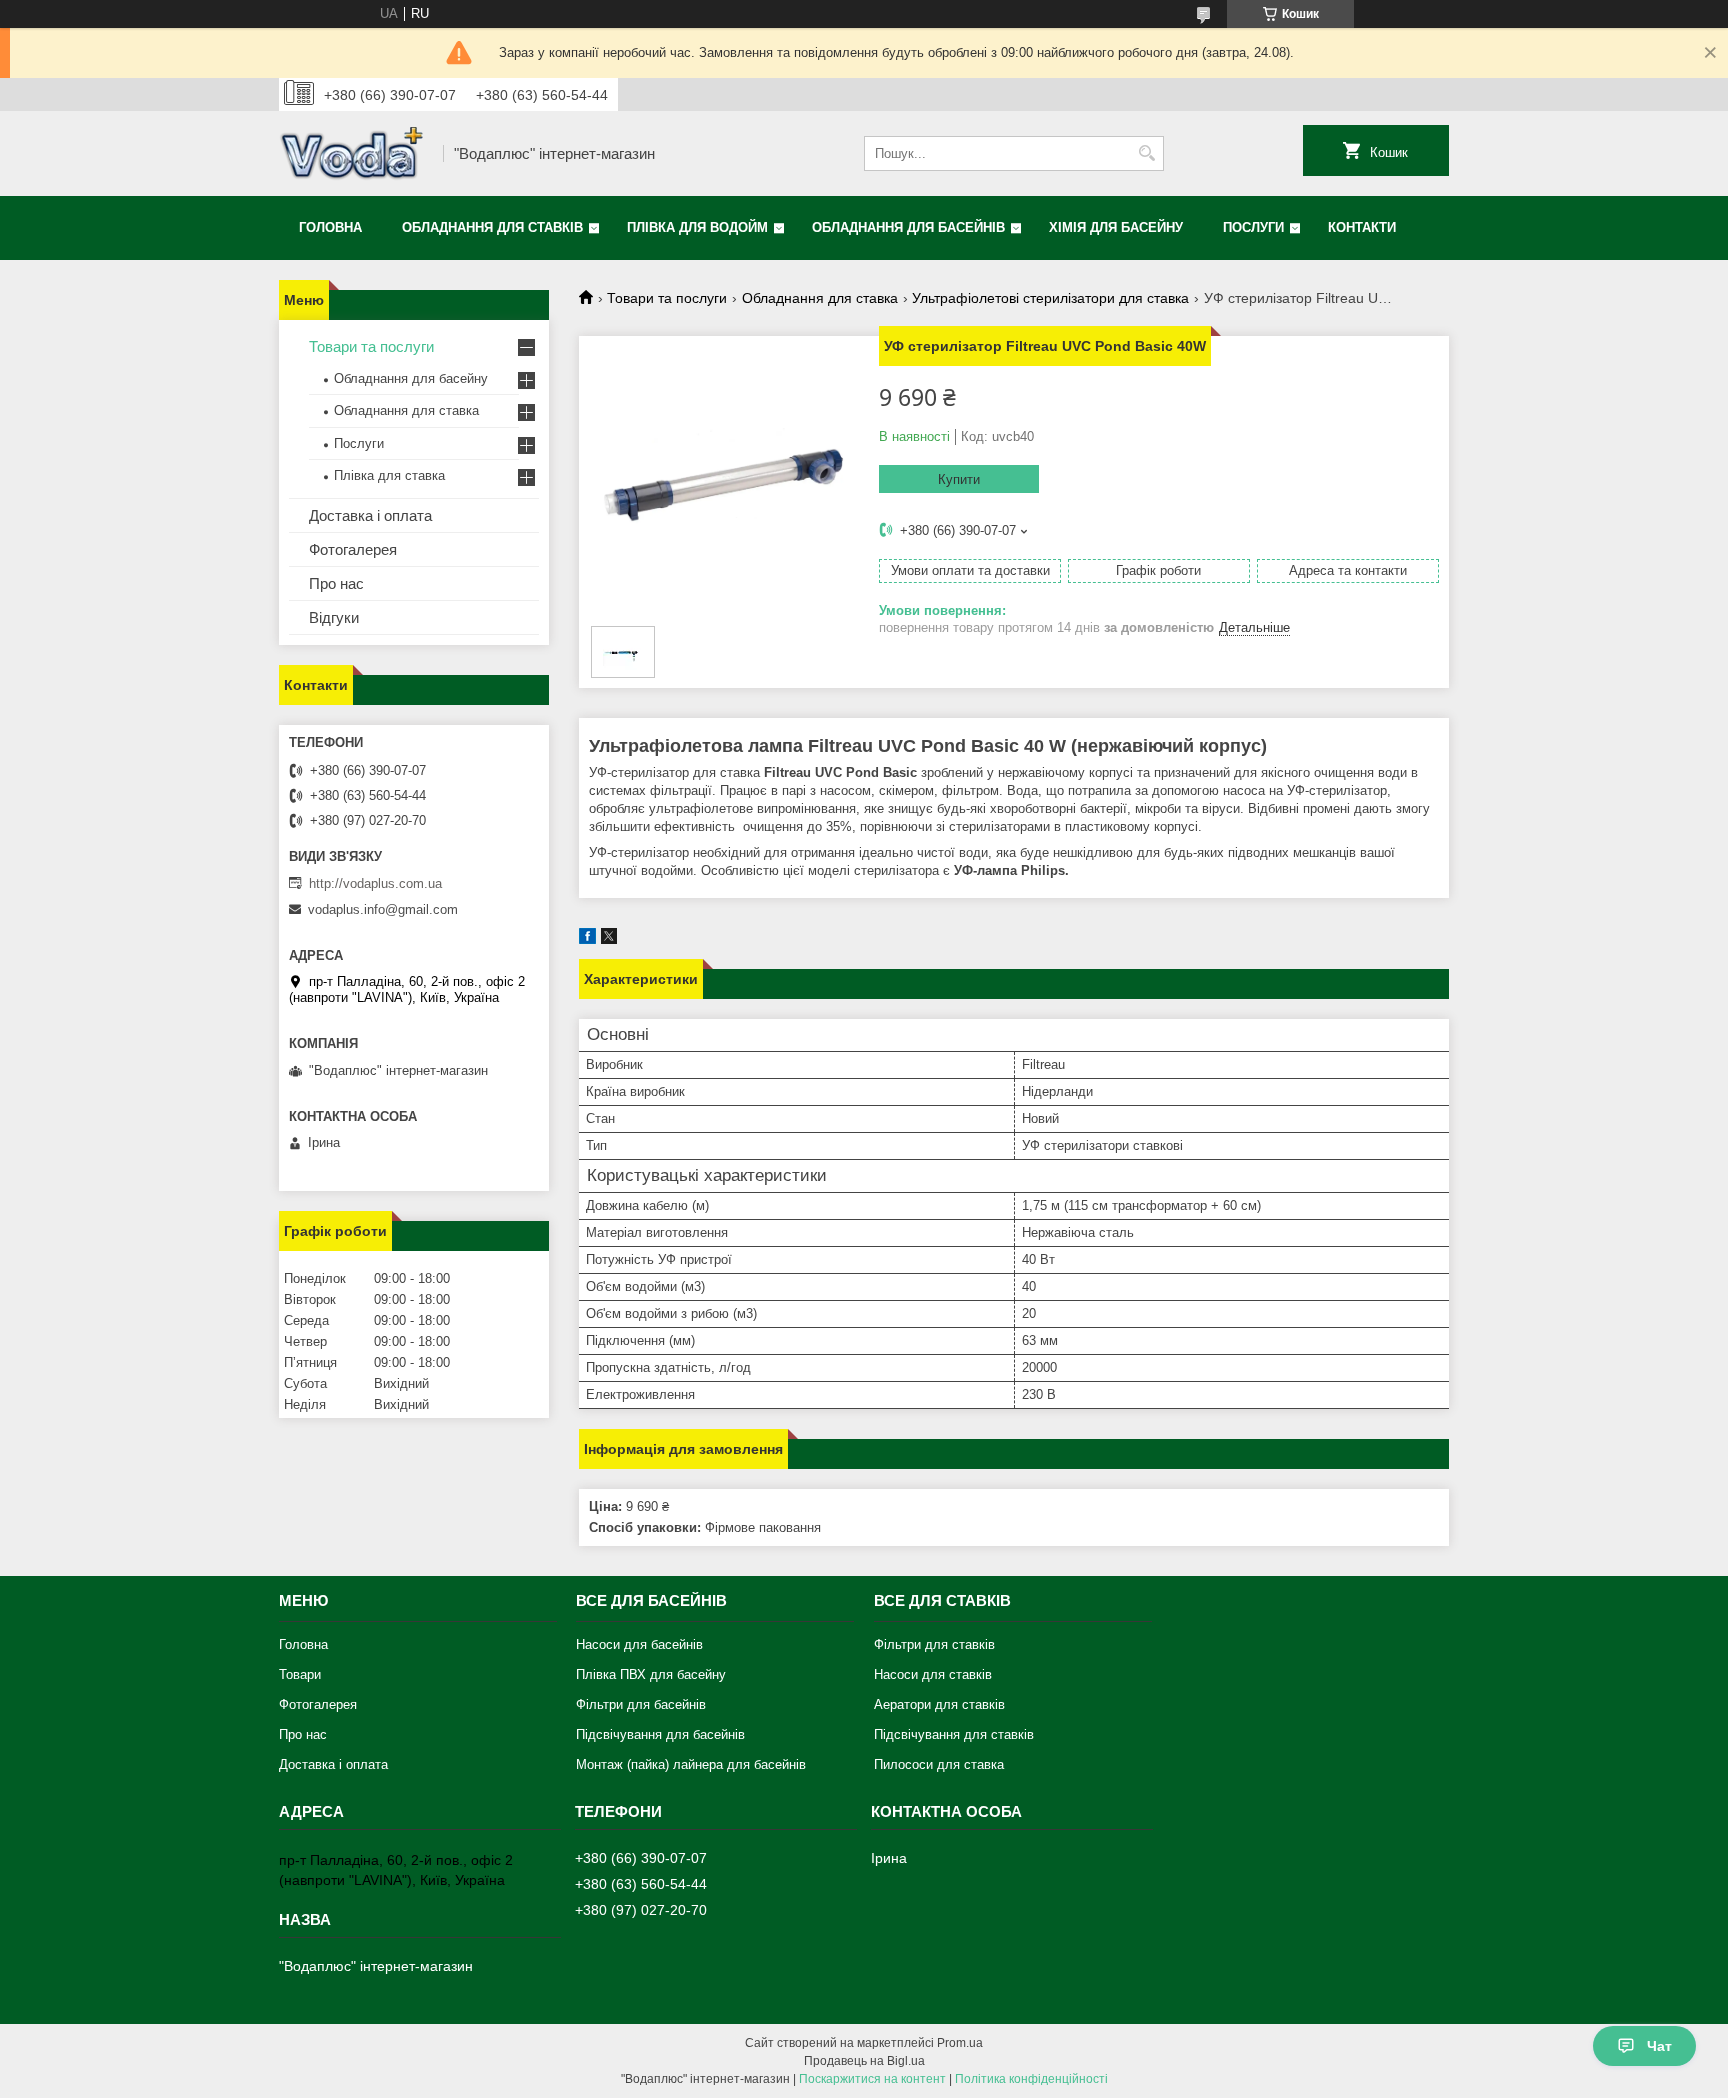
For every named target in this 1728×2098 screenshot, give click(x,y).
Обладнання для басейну (411, 378)
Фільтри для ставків (934, 1644)
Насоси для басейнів (639, 1644)
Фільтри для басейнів (641, 1704)
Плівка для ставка (389, 475)
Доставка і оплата (370, 515)
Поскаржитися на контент (872, 2079)
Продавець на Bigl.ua (864, 2061)
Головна (330, 227)
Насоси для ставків (933, 1674)
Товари (300, 1674)
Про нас (336, 583)
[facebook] (587, 939)
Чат (1659, 2046)
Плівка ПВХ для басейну (651, 1674)
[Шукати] (1146, 153)
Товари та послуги (667, 298)
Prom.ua (960, 2043)
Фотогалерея (353, 549)
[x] (609, 939)
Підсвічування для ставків (954, 1734)
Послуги (1253, 227)
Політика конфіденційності (1031, 2079)
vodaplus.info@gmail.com (383, 909)
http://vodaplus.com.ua (375, 883)
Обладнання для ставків (492, 227)
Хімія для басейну (1116, 227)
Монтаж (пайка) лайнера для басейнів (691, 1764)
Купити (959, 479)
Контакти (1362, 227)
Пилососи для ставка (939, 1764)
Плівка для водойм (697, 227)
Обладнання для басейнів (908, 227)
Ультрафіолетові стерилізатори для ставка (1050, 298)
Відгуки (334, 617)
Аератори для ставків (939, 1704)
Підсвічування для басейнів (660, 1734)
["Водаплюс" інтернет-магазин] (354, 153)
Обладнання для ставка (820, 298)
